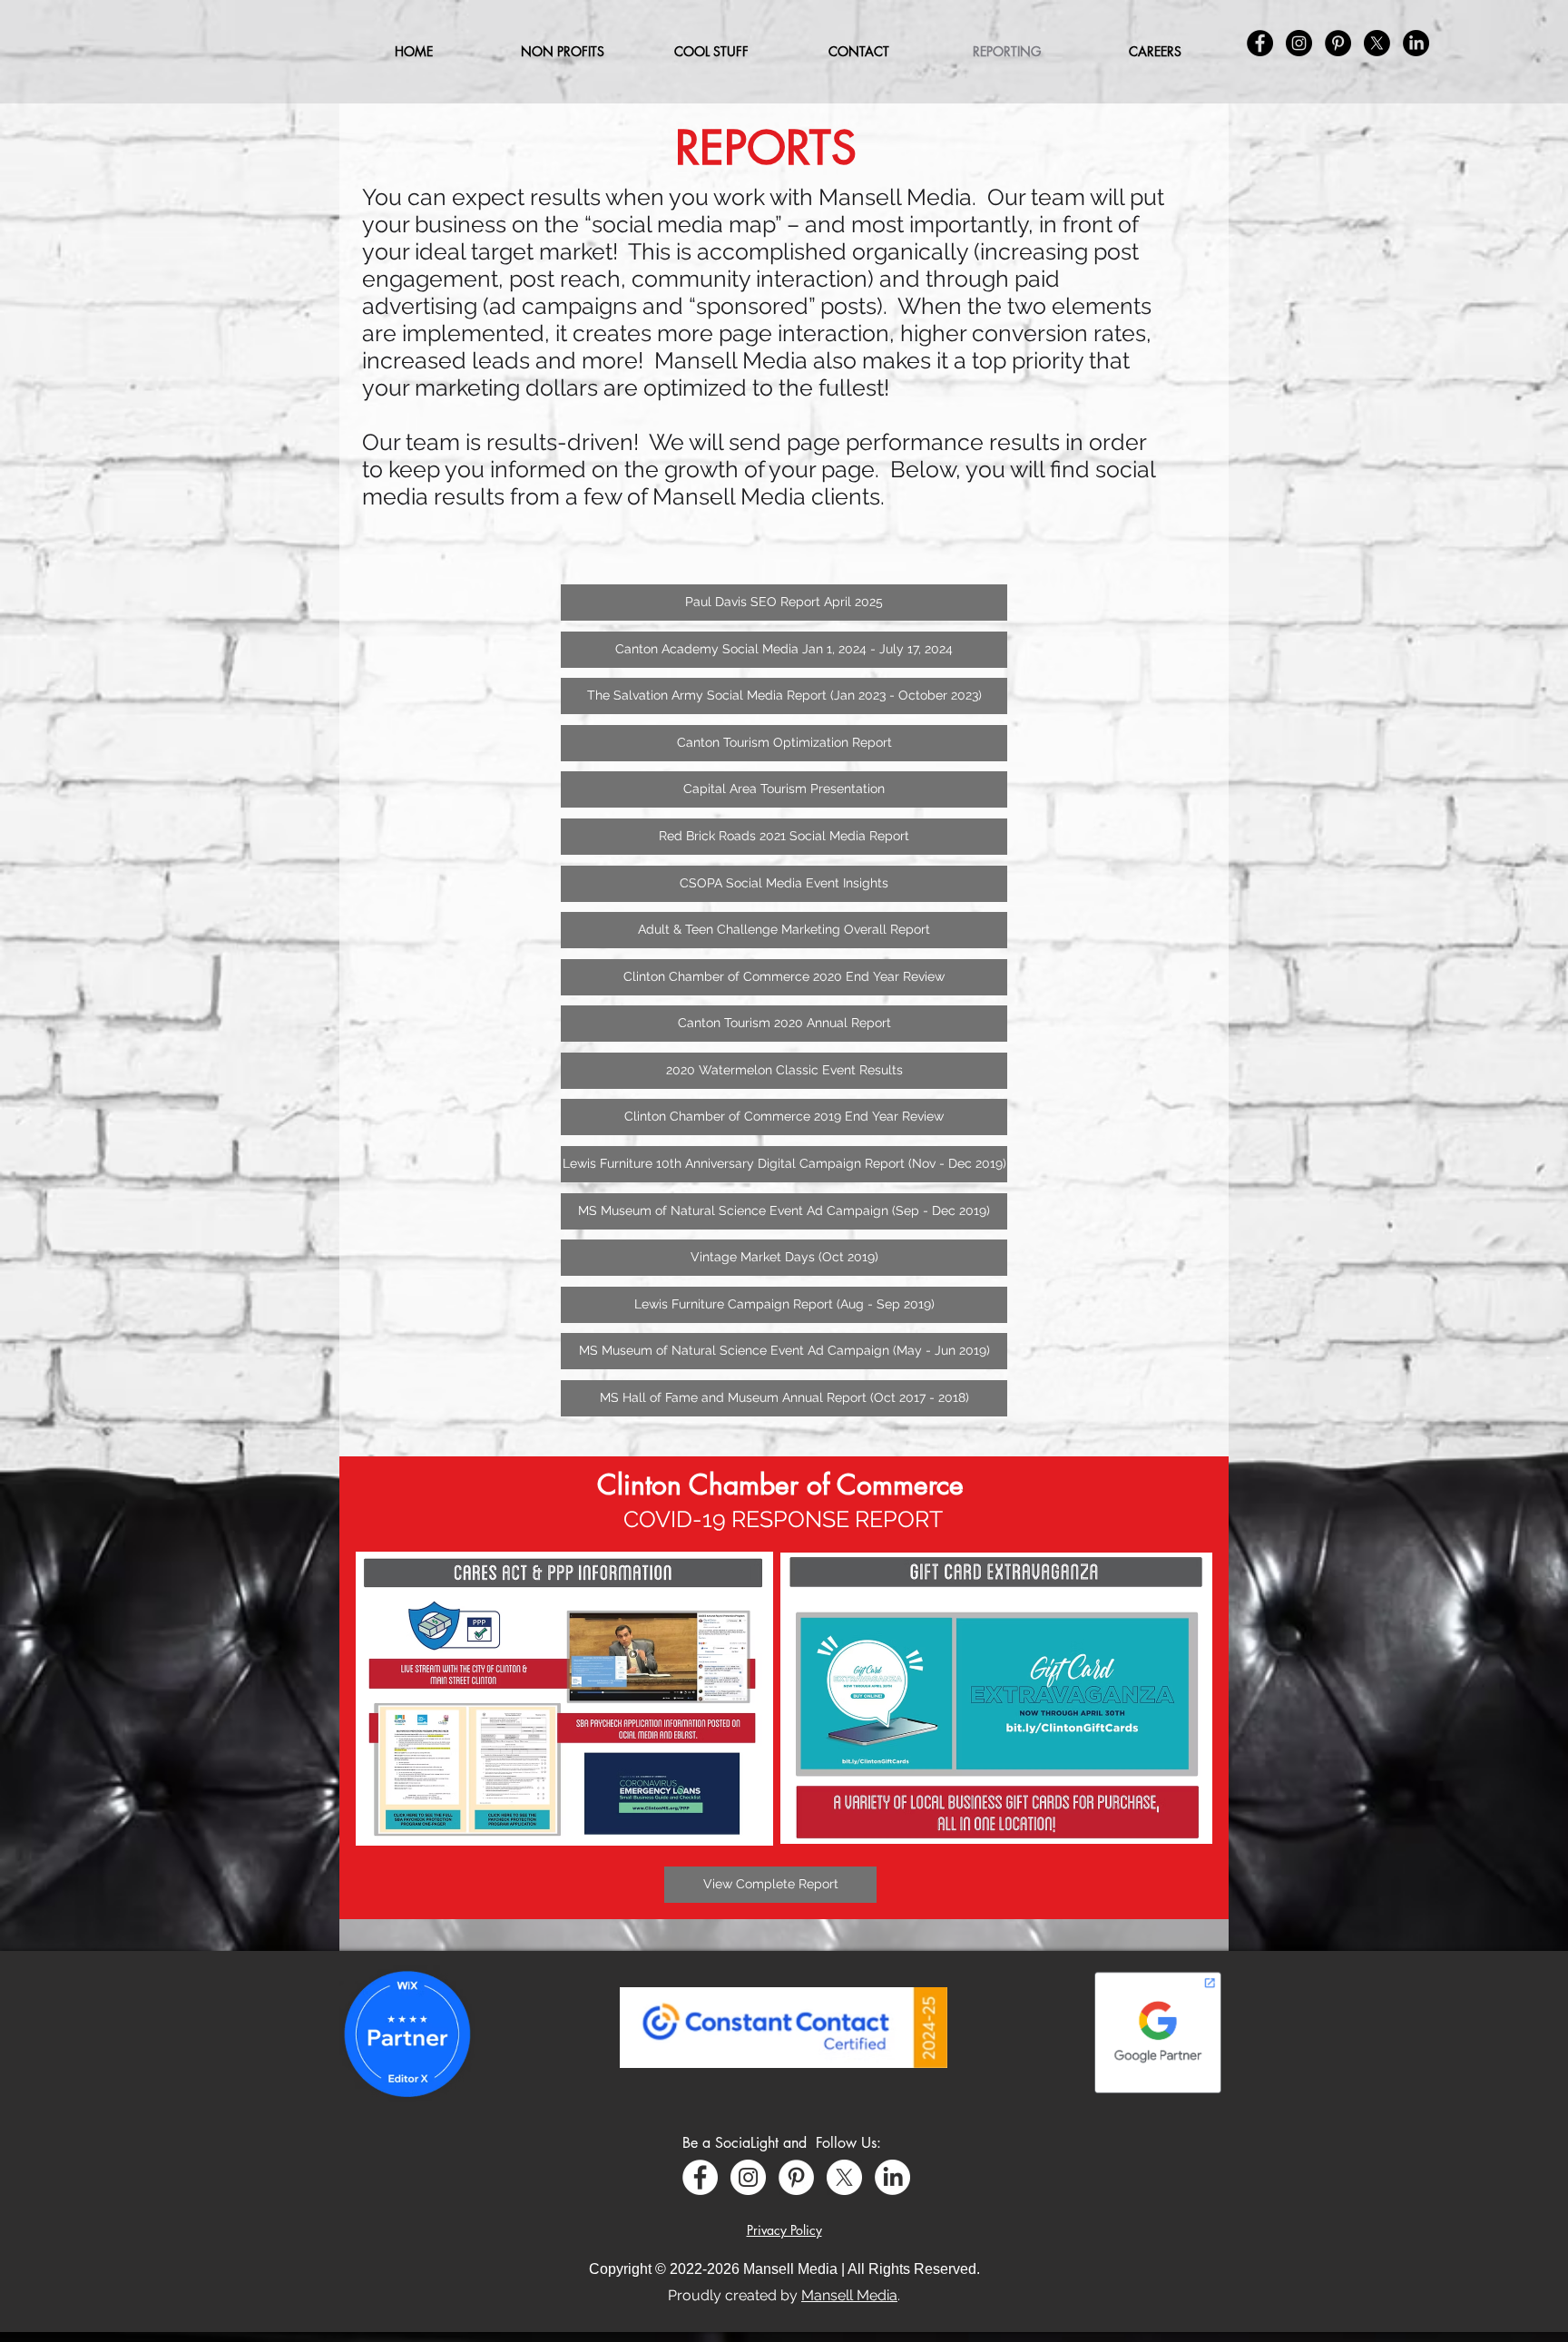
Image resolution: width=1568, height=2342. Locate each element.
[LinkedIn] (892, 2177)
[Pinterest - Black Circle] (1338, 43)
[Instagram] (748, 2177)
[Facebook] (700, 2177)
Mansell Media (849, 2295)
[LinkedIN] (1416, 43)
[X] (844, 2177)
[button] (711, 52)
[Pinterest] (796, 2177)
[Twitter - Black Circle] (1377, 43)
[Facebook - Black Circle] (1260, 43)
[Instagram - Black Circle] (1299, 43)
